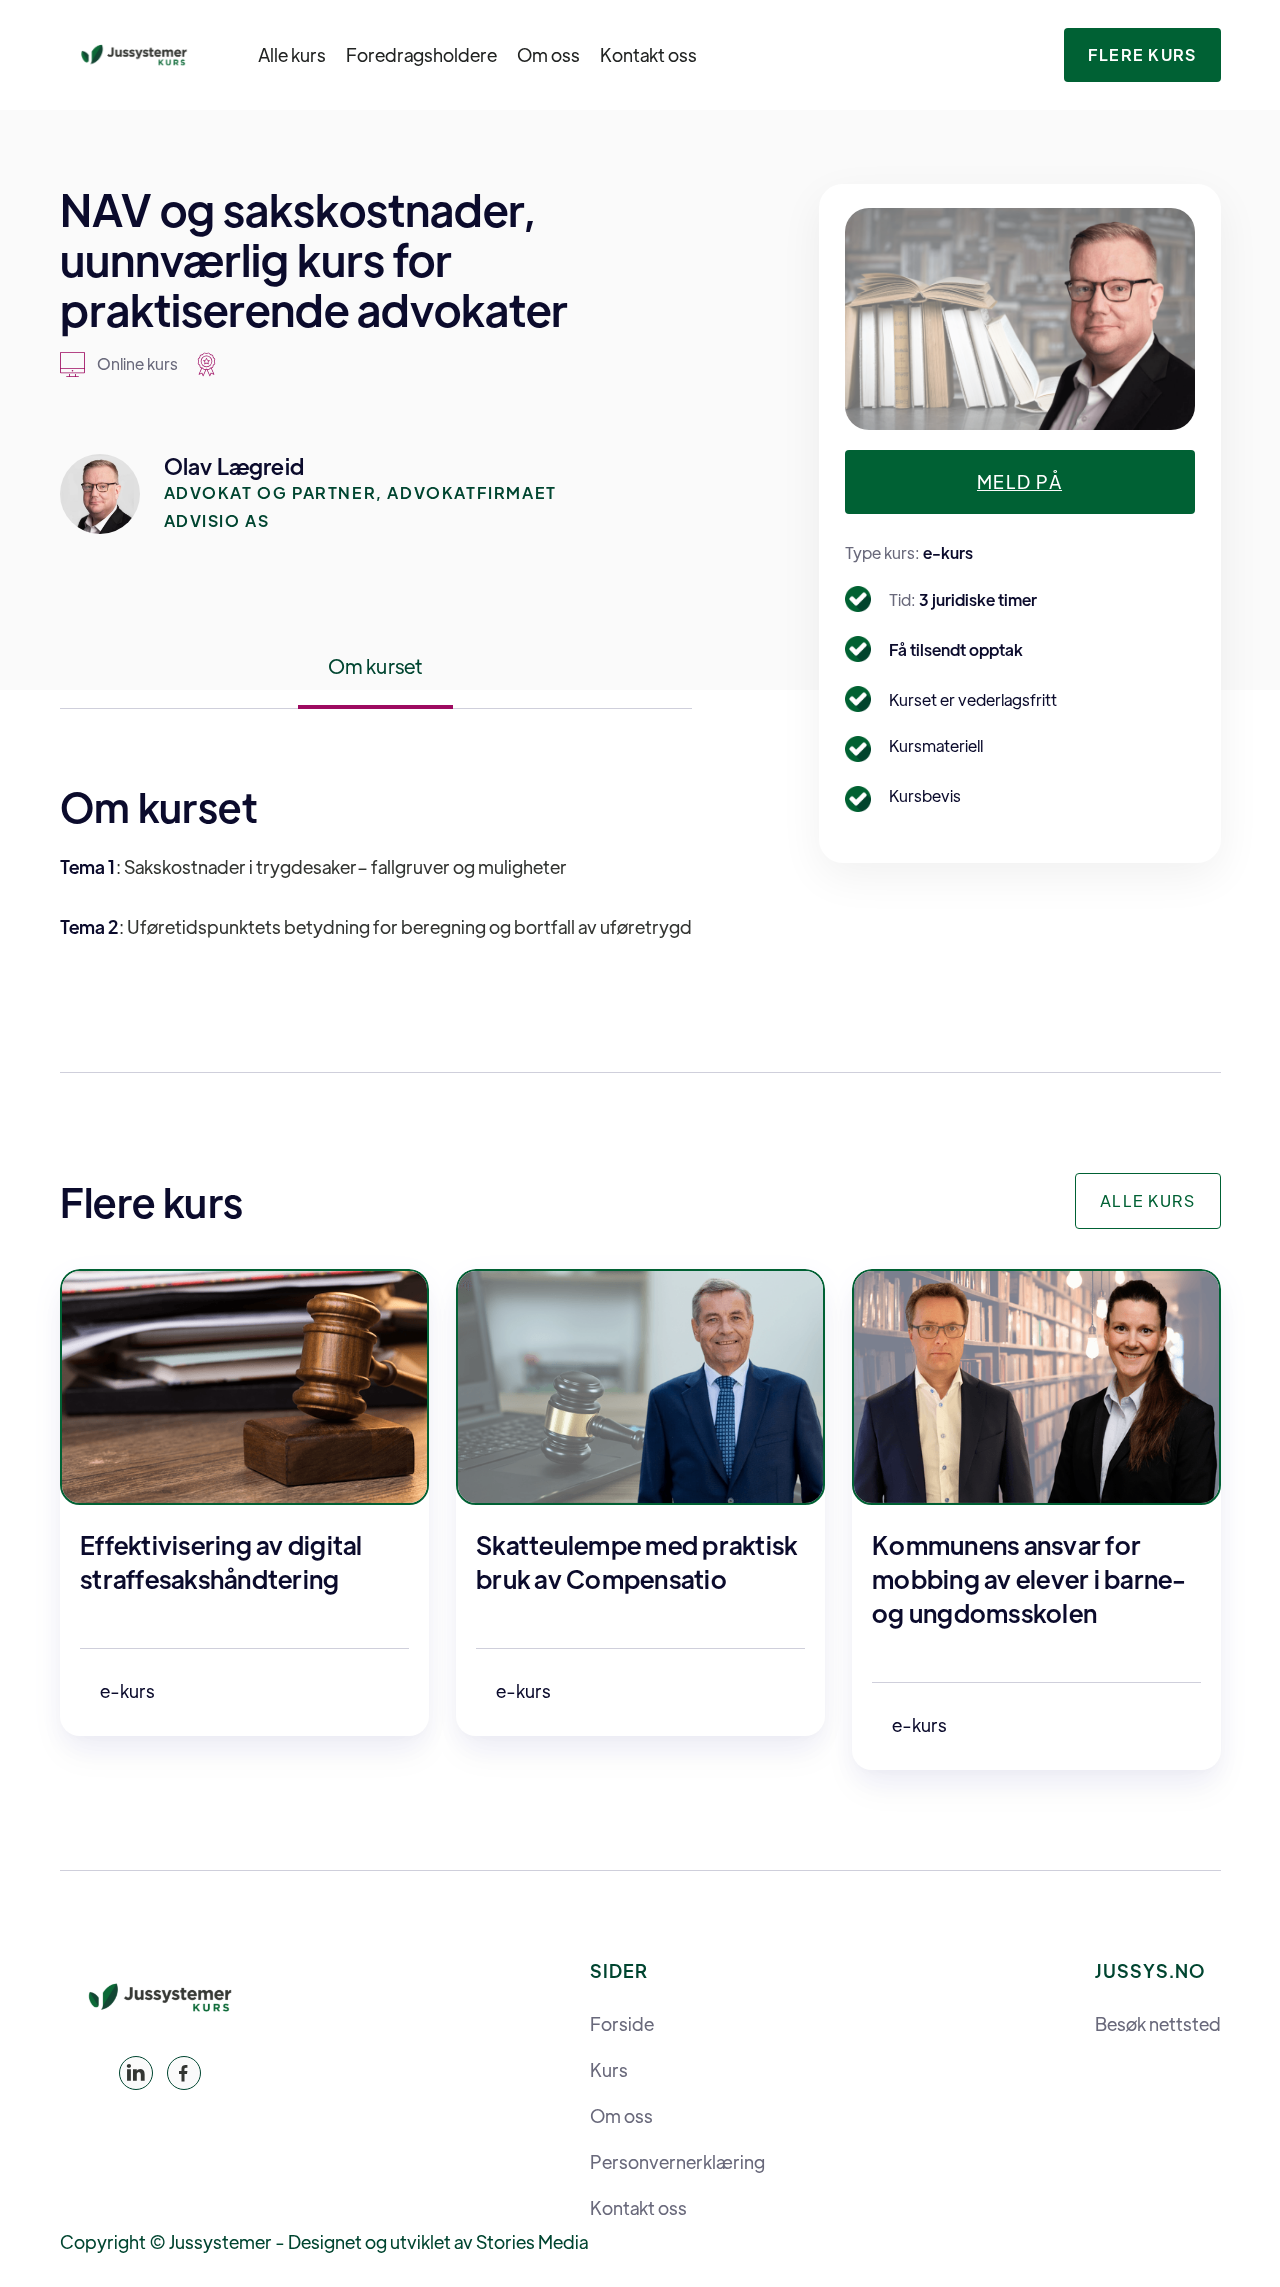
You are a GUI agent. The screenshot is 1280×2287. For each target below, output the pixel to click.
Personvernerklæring (677, 2162)
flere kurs (1142, 54)
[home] (134, 55)
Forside (622, 2024)
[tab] (376, 677)
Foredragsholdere (421, 55)
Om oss (548, 55)
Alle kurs (292, 55)
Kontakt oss (648, 55)
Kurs (609, 2070)
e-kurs (948, 552)
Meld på (1019, 481)
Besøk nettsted (1158, 2024)
